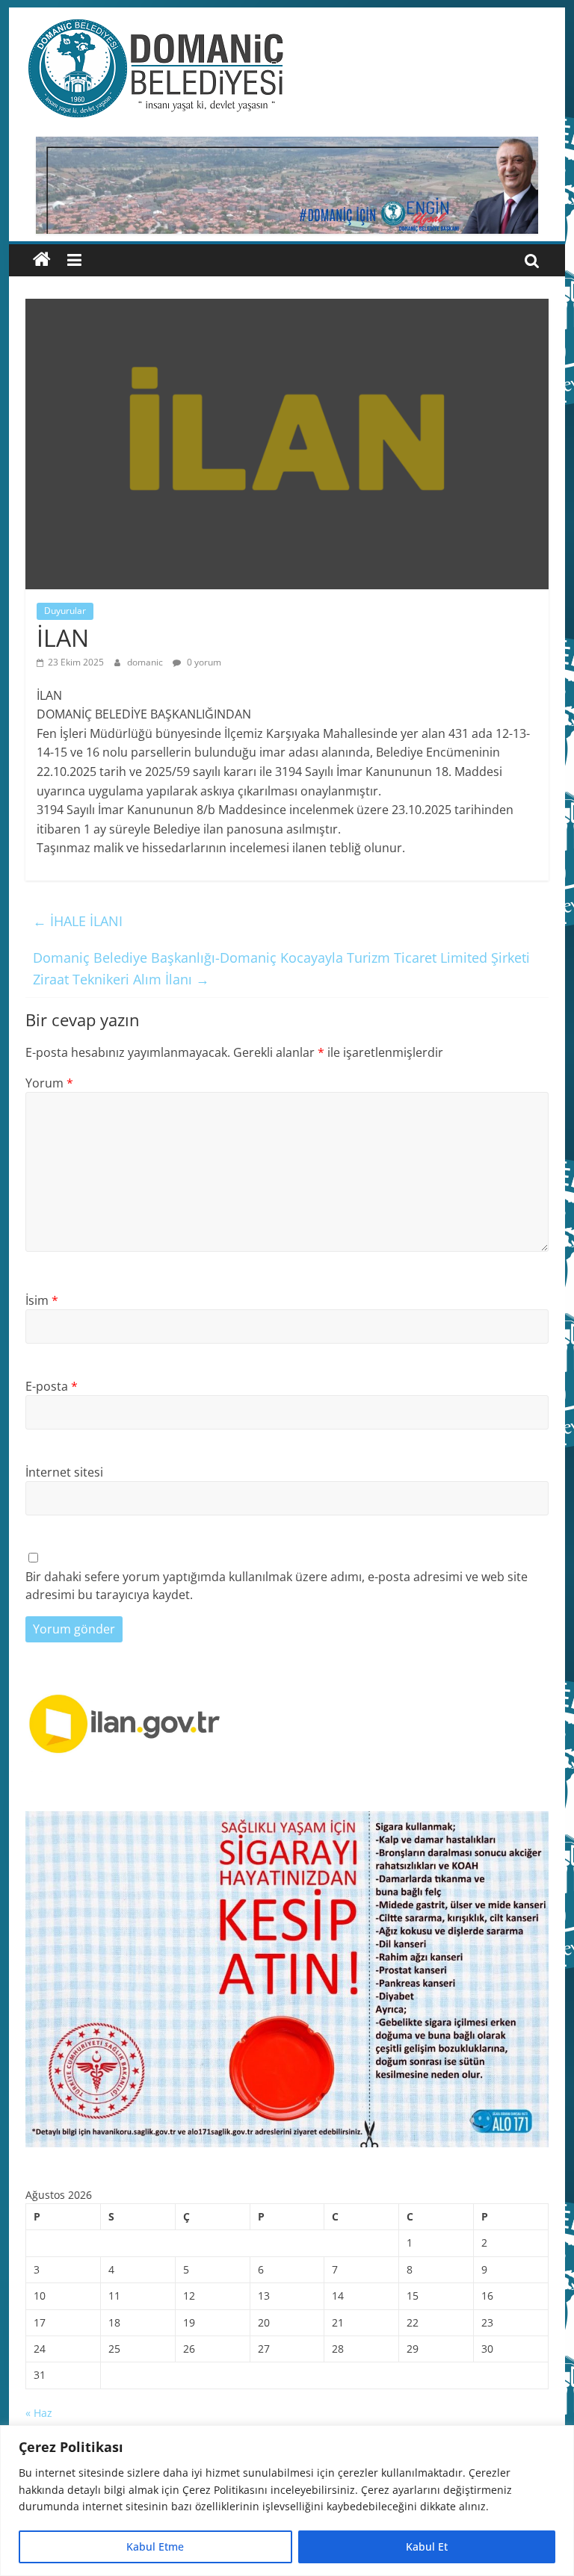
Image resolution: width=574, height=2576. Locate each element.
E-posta (52, 1386)
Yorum (49, 1083)
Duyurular (65, 611)
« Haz (39, 2413)
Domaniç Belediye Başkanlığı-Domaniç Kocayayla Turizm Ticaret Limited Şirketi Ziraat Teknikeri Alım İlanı (281, 968)
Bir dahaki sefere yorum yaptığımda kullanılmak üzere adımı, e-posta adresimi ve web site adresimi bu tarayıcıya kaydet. (277, 1586)
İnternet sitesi (64, 1472)
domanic (146, 662)
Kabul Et (427, 2546)
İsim (42, 1300)
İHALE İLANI (78, 921)
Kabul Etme (155, 2546)
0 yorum (203, 662)
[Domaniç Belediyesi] (42, 260)
